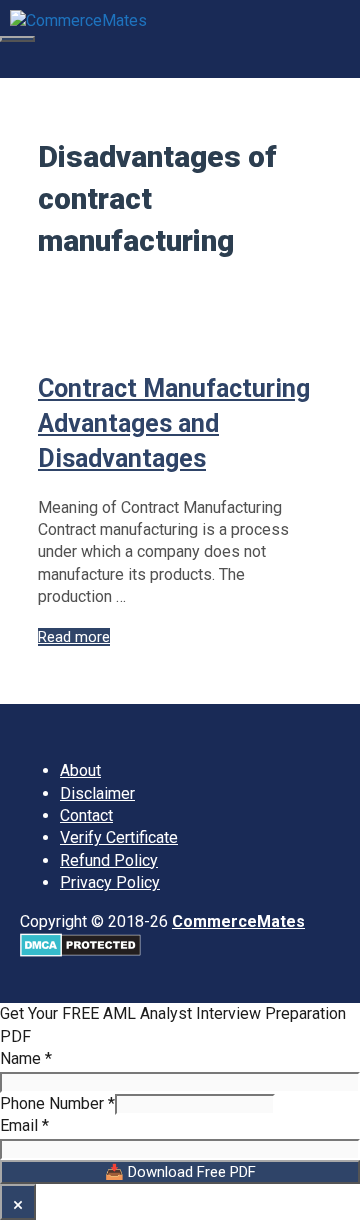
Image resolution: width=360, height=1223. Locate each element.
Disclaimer (97, 793)
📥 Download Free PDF (180, 1172)
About (80, 770)
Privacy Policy (110, 882)
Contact (86, 815)
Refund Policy (109, 860)
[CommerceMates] (78, 18)
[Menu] (17, 39)
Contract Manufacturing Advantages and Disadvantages (174, 423)
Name (26, 1058)
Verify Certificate (119, 837)
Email (24, 1125)
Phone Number (57, 1103)
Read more (74, 637)
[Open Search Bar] (11, 59)
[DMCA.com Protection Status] (80, 951)
